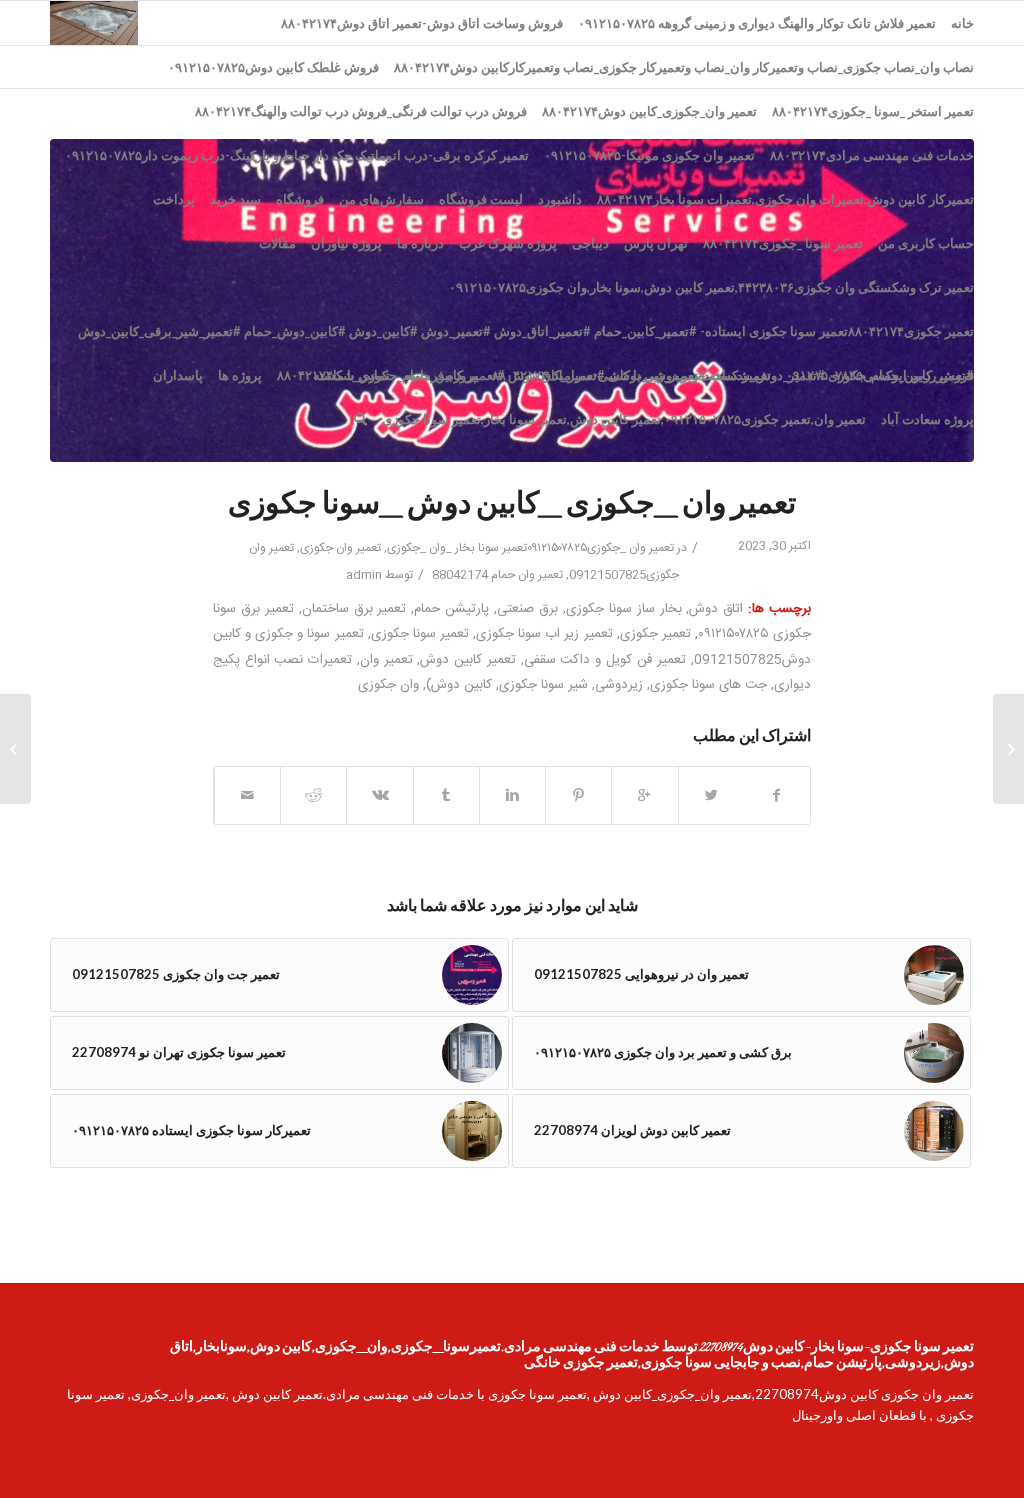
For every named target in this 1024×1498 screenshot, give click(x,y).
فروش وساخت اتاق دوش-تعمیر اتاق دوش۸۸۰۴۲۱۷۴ (422, 23)
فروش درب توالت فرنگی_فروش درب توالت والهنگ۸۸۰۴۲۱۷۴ (361, 111)
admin (364, 575)
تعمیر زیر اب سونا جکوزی (544, 634)
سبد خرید (235, 199)
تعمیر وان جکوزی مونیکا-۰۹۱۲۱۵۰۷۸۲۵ (649, 155)
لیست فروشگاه (481, 199)
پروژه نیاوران (346, 243)
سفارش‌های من (381, 199)
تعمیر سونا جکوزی (420, 634)
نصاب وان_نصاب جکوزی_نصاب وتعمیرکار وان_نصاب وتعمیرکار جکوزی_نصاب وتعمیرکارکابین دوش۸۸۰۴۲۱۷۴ (684, 67)
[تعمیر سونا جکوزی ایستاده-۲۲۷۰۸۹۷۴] (1008, 749)
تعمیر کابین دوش (467, 660)
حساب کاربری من (926, 243)
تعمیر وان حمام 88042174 (497, 575)
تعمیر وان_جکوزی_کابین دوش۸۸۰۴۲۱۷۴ (649, 111)
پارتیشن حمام (451, 609)
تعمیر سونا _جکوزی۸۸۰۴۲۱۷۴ (783, 243)
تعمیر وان (386, 660)
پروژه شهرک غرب (508, 243)
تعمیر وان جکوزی (340, 548)
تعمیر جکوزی (655, 634)
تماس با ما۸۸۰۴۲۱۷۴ (333, 375)
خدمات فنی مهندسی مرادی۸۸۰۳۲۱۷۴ (872, 155)
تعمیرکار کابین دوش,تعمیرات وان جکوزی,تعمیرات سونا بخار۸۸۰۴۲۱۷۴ (785, 199)
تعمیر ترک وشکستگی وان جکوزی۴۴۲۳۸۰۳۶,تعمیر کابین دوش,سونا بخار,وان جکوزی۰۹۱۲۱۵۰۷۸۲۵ (711, 287)
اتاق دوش (716, 609)
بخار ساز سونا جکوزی (624, 609)
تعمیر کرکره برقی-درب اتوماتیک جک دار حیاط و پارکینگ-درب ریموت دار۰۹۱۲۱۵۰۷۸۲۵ (297, 155)
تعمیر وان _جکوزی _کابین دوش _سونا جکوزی (512, 506)
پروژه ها (240, 375)
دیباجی (590, 243)
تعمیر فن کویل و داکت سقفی (605, 660)
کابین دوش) (459, 685)
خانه (962, 23)
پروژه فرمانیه (441, 375)
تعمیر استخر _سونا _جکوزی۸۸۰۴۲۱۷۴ (873, 111)
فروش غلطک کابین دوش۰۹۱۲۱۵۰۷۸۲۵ (273, 67)
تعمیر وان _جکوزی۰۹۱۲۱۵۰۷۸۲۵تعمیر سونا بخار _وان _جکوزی (530, 548)
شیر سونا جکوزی (543, 685)
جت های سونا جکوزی (708, 685)
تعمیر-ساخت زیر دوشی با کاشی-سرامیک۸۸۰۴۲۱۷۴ (631, 375)
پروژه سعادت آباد (927, 419)
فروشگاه (300, 199)
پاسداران (178, 375)
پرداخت (174, 199)
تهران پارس (656, 243)
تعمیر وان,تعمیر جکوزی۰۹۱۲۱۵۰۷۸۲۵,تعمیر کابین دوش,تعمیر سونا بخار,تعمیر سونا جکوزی (624, 419)
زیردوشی (619, 685)
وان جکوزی (388, 685)
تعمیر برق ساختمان (354, 609)
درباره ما (420, 243)
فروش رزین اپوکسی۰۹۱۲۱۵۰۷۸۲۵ (880, 375)
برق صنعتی (527, 609)
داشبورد (560, 199)
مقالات (277, 243)
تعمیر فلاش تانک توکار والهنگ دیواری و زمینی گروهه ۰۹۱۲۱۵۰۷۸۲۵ (757, 23)
